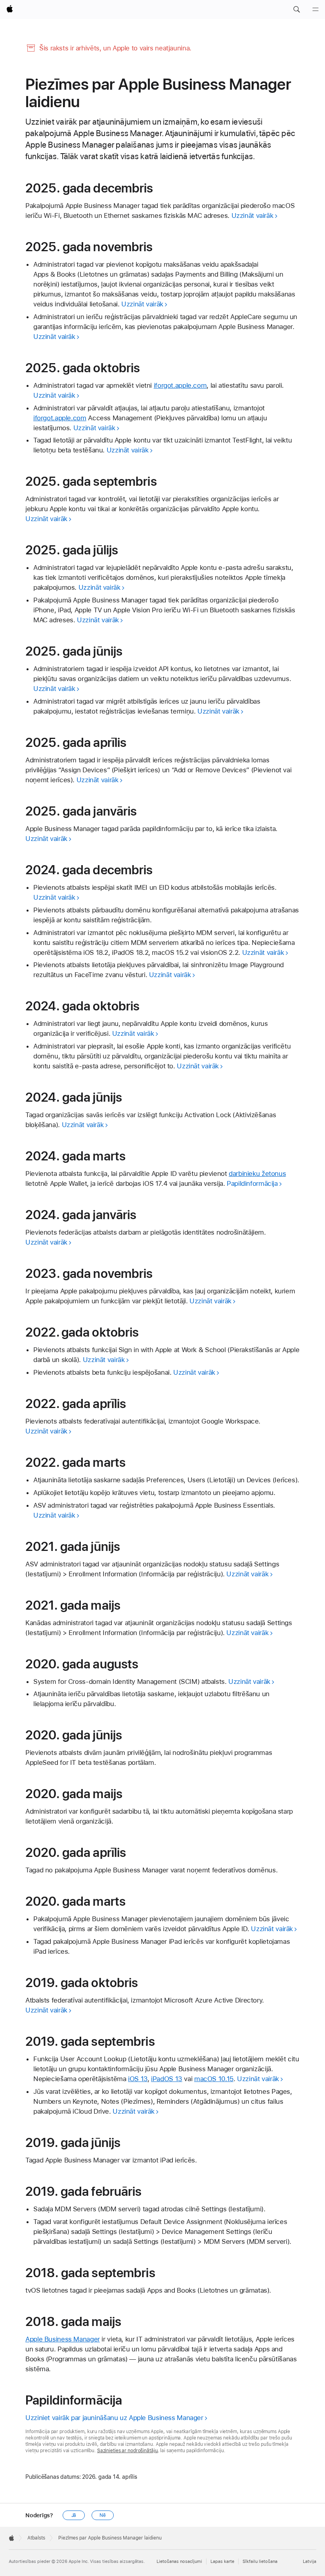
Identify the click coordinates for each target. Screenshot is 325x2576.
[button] (296, 10)
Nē (103, 2515)
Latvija (310, 2562)
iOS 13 (138, 2079)
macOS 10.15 (214, 2079)
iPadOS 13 (167, 2079)
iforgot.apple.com (180, 385)
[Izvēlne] (315, 10)
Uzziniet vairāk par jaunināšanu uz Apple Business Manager (114, 2418)
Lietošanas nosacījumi (179, 2562)
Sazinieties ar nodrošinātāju (127, 2451)
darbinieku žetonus (257, 1174)
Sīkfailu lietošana (260, 2562)
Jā (74, 2515)
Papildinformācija (252, 1183)
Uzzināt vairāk (252, 215)
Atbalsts (36, 2538)
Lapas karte (222, 2562)
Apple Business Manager (63, 2339)
